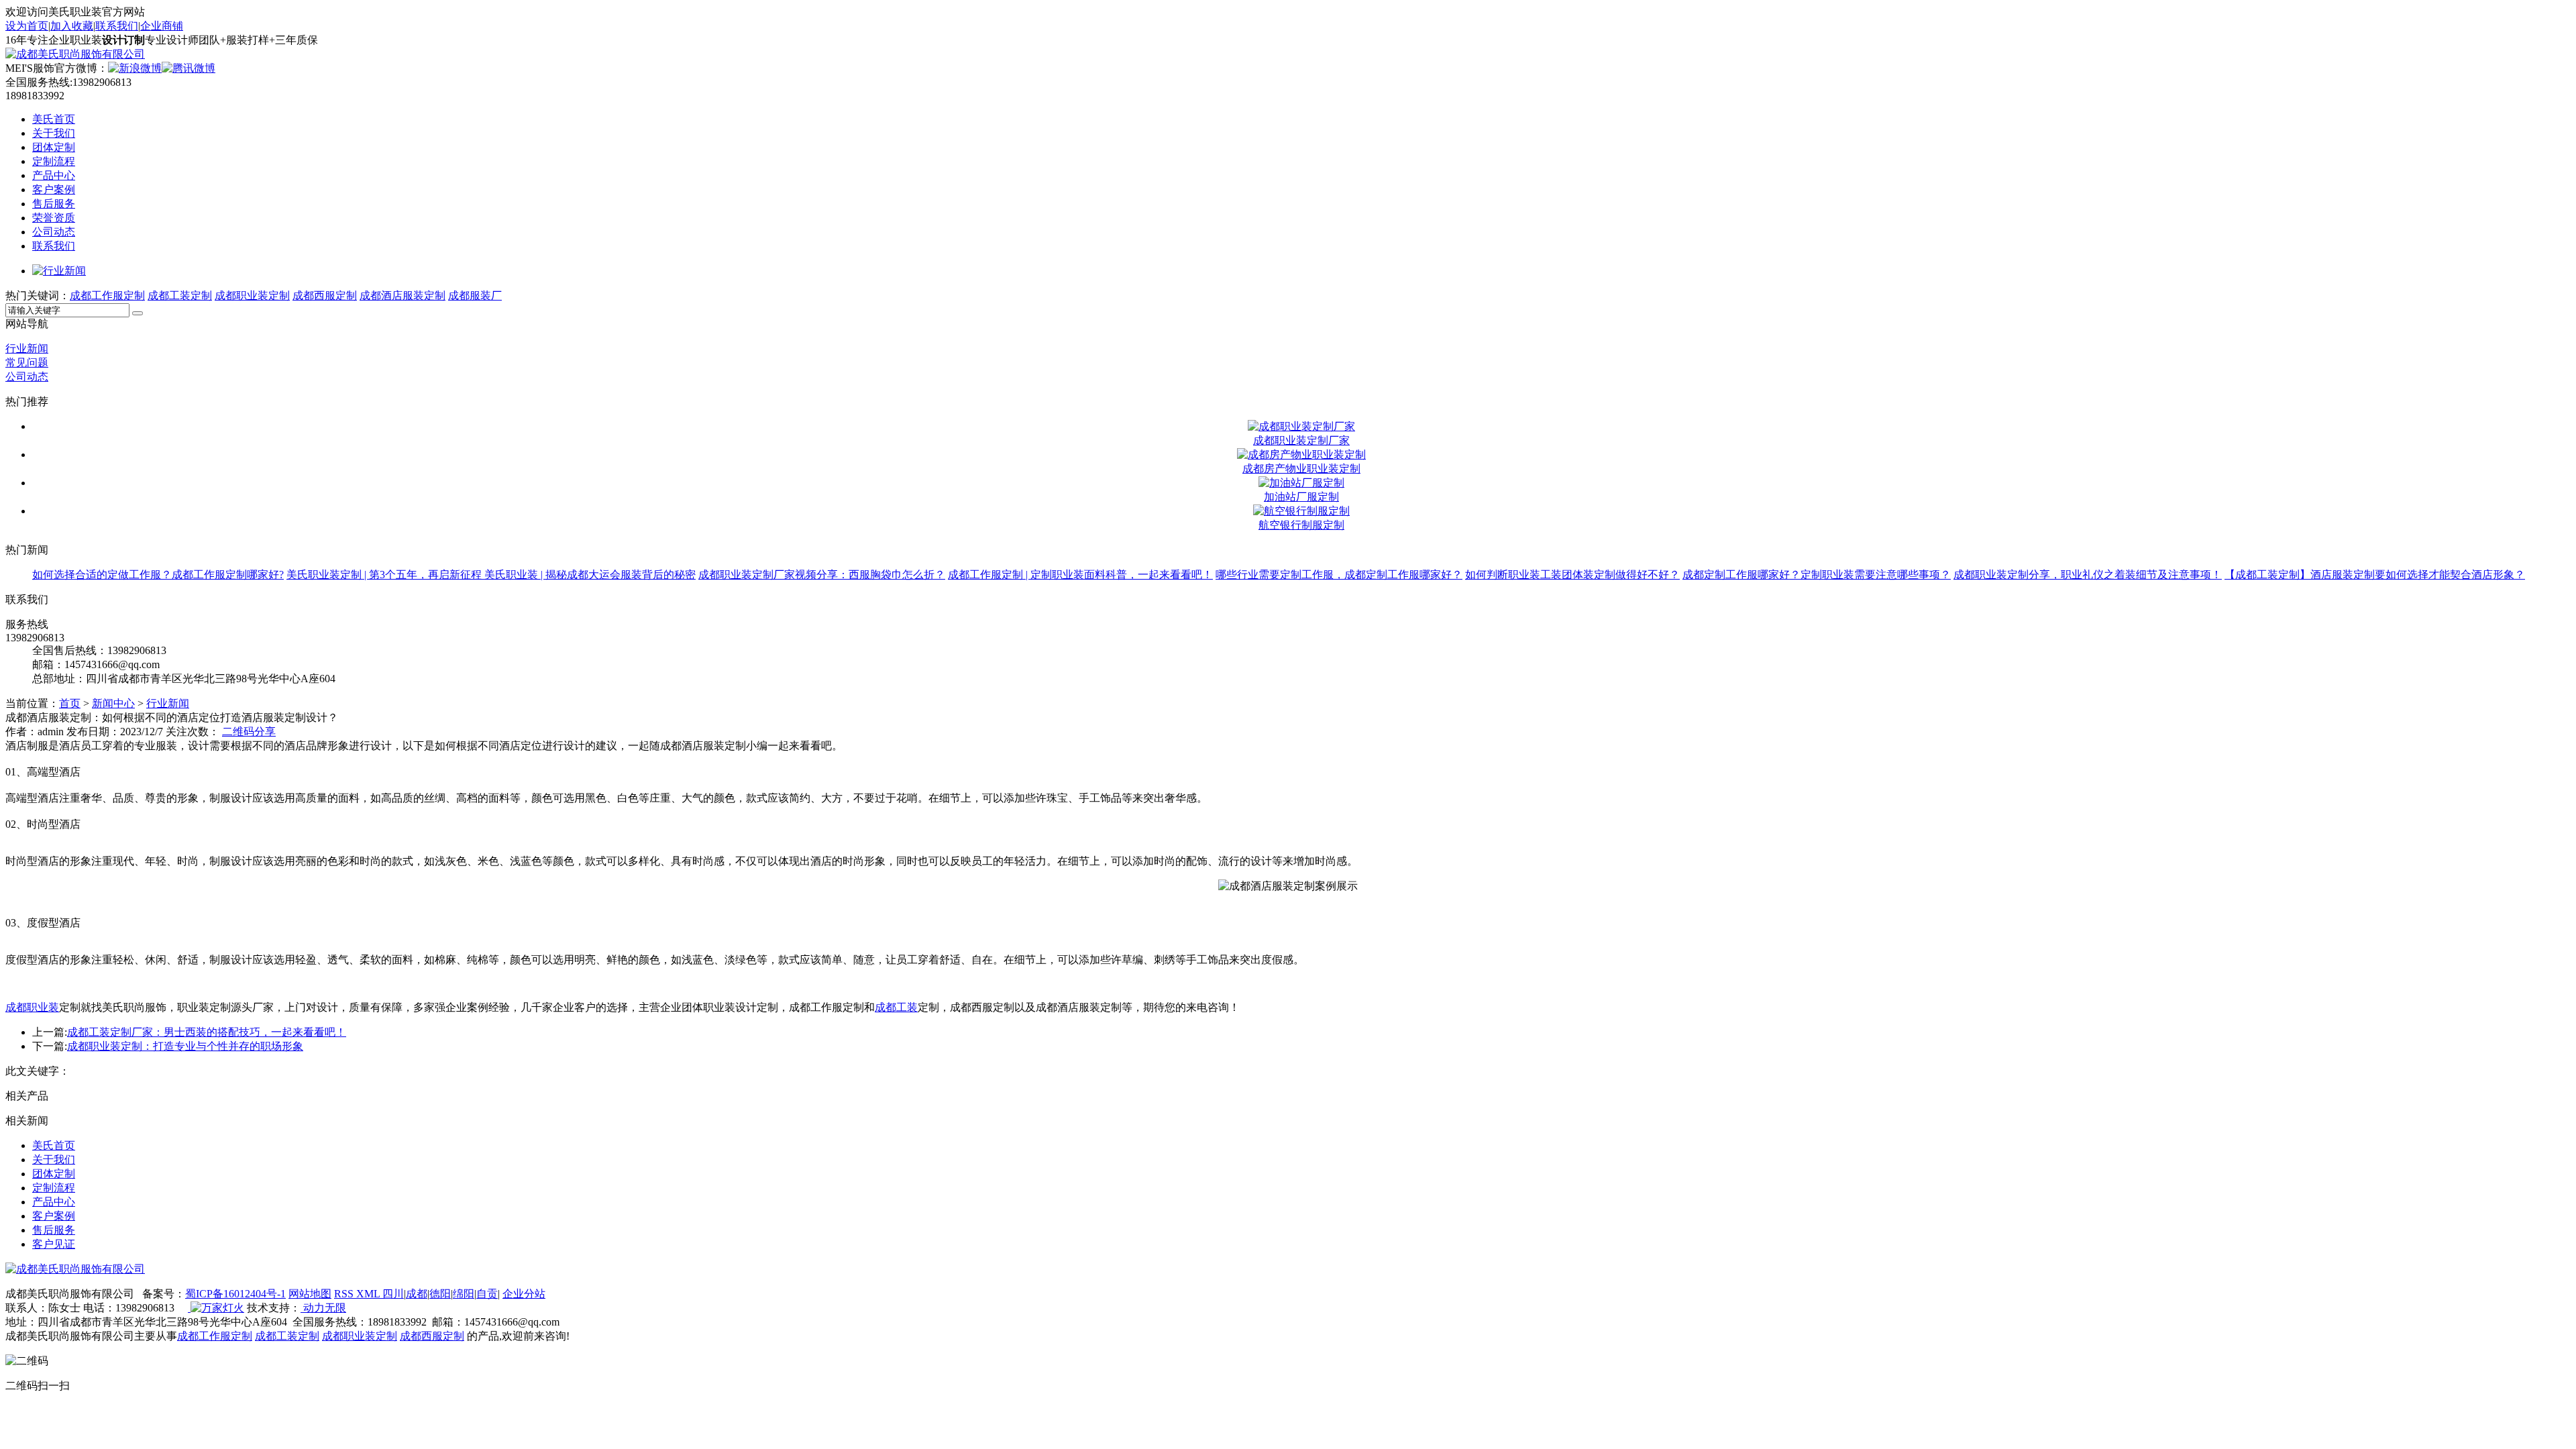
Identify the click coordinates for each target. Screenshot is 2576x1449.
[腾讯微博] (189, 68)
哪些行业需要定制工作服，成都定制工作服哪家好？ (1339, 575)
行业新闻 (27, 348)
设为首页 (27, 26)
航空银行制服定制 (1301, 525)
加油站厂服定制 (1301, 497)
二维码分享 (249, 732)
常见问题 (27, 363)
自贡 (487, 1294)
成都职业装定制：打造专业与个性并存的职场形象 (185, 1046)
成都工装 (896, 1007)
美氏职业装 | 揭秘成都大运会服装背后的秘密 (590, 575)
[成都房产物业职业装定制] (1301, 454)
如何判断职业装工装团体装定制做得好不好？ (1572, 575)
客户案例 (54, 190)
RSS (345, 1294)
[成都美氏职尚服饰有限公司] (75, 54)
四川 (393, 1294)
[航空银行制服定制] (1301, 511)
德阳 (440, 1294)
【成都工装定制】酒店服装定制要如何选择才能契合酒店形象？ (2375, 575)
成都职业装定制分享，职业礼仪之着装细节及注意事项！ (2088, 575)
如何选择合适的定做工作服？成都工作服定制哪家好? (158, 575)
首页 (70, 703)
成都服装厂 (475, 296)
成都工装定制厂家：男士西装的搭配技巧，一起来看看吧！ (207, 1032)
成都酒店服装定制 (402, 296)
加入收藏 (72, 26)
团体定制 (54, 147)
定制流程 (54, 161)
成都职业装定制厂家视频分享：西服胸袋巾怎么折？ (822, 575)
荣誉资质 (54, 218)
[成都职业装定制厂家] (1301, 426)
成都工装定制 (180, 296)
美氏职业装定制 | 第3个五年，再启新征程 (385, 575)
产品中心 (54, 175)
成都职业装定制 (252, 296)
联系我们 (117, 26)
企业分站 (524, 1294)
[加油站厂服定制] (1301, 483)
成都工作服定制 (107, 296)
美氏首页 (54, 119)
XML (369, 1294)
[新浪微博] (135, 68)
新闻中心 (113, 703)
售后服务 (54, 204)
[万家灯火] (216, 1308)
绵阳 (464, 1294)
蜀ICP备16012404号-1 (235, 1294)
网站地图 (310, 1294)
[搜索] (138, 313)
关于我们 (54, 133)
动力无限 (323, 1308)
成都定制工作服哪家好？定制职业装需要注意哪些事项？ (1817, 575)
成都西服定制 (325, 296)
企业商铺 (162, 26)
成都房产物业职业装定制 (1301, 469)
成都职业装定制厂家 (1301, 440)
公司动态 (54, 232)
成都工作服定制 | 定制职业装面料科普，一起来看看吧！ (1080, 575)
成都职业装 (32, 1007)
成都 (417, 1294)
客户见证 (54, 1244)
